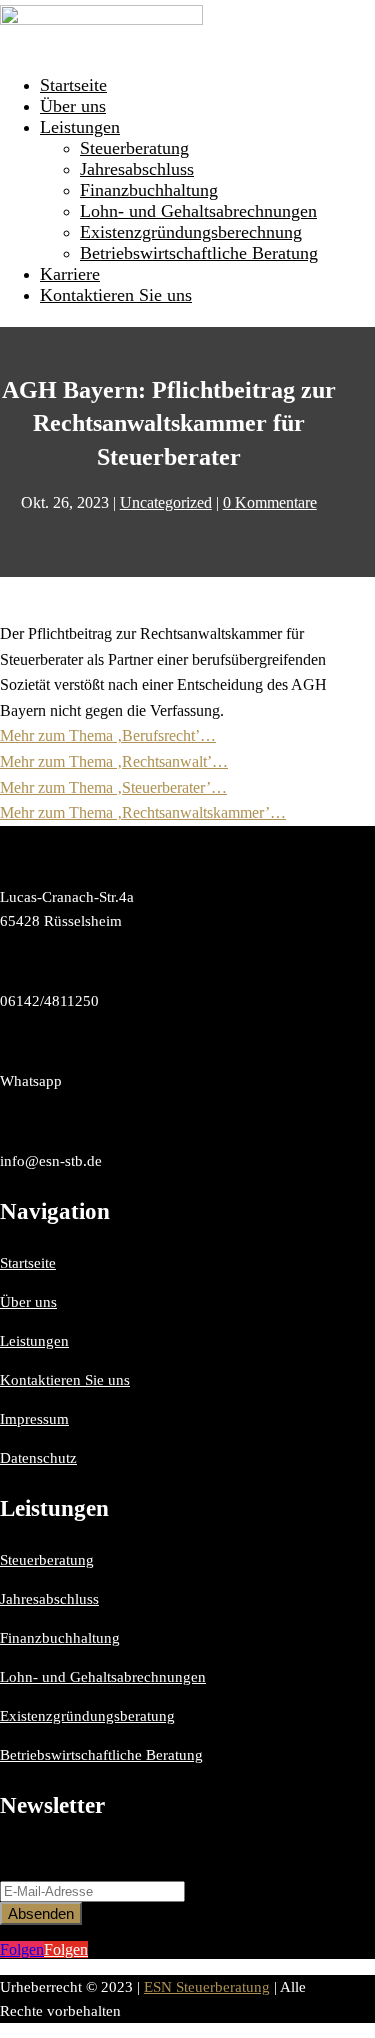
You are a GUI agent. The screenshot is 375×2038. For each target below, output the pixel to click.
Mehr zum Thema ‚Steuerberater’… (113, 787)
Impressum (34, 1419)
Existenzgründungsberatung (87, 1716)
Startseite (73, 85)
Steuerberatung (134, 148)
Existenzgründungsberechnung (191, 232)
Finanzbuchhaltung (149, 190)
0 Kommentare (270, 502)
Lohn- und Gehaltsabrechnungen (198, 211)
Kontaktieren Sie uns (116, 295)
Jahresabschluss (137, 169)
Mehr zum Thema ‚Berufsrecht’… (108, 735)
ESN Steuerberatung (207, 1987)
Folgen (66, 1949)
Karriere (70, 274)
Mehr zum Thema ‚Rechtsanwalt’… (114, 761)
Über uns (73, 106)
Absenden (41, 1913)
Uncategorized (166, 502)
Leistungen (80, 127)
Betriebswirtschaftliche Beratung (199, 253)
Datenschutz (38, 1458)
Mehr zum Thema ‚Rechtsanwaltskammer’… (143, 812)
